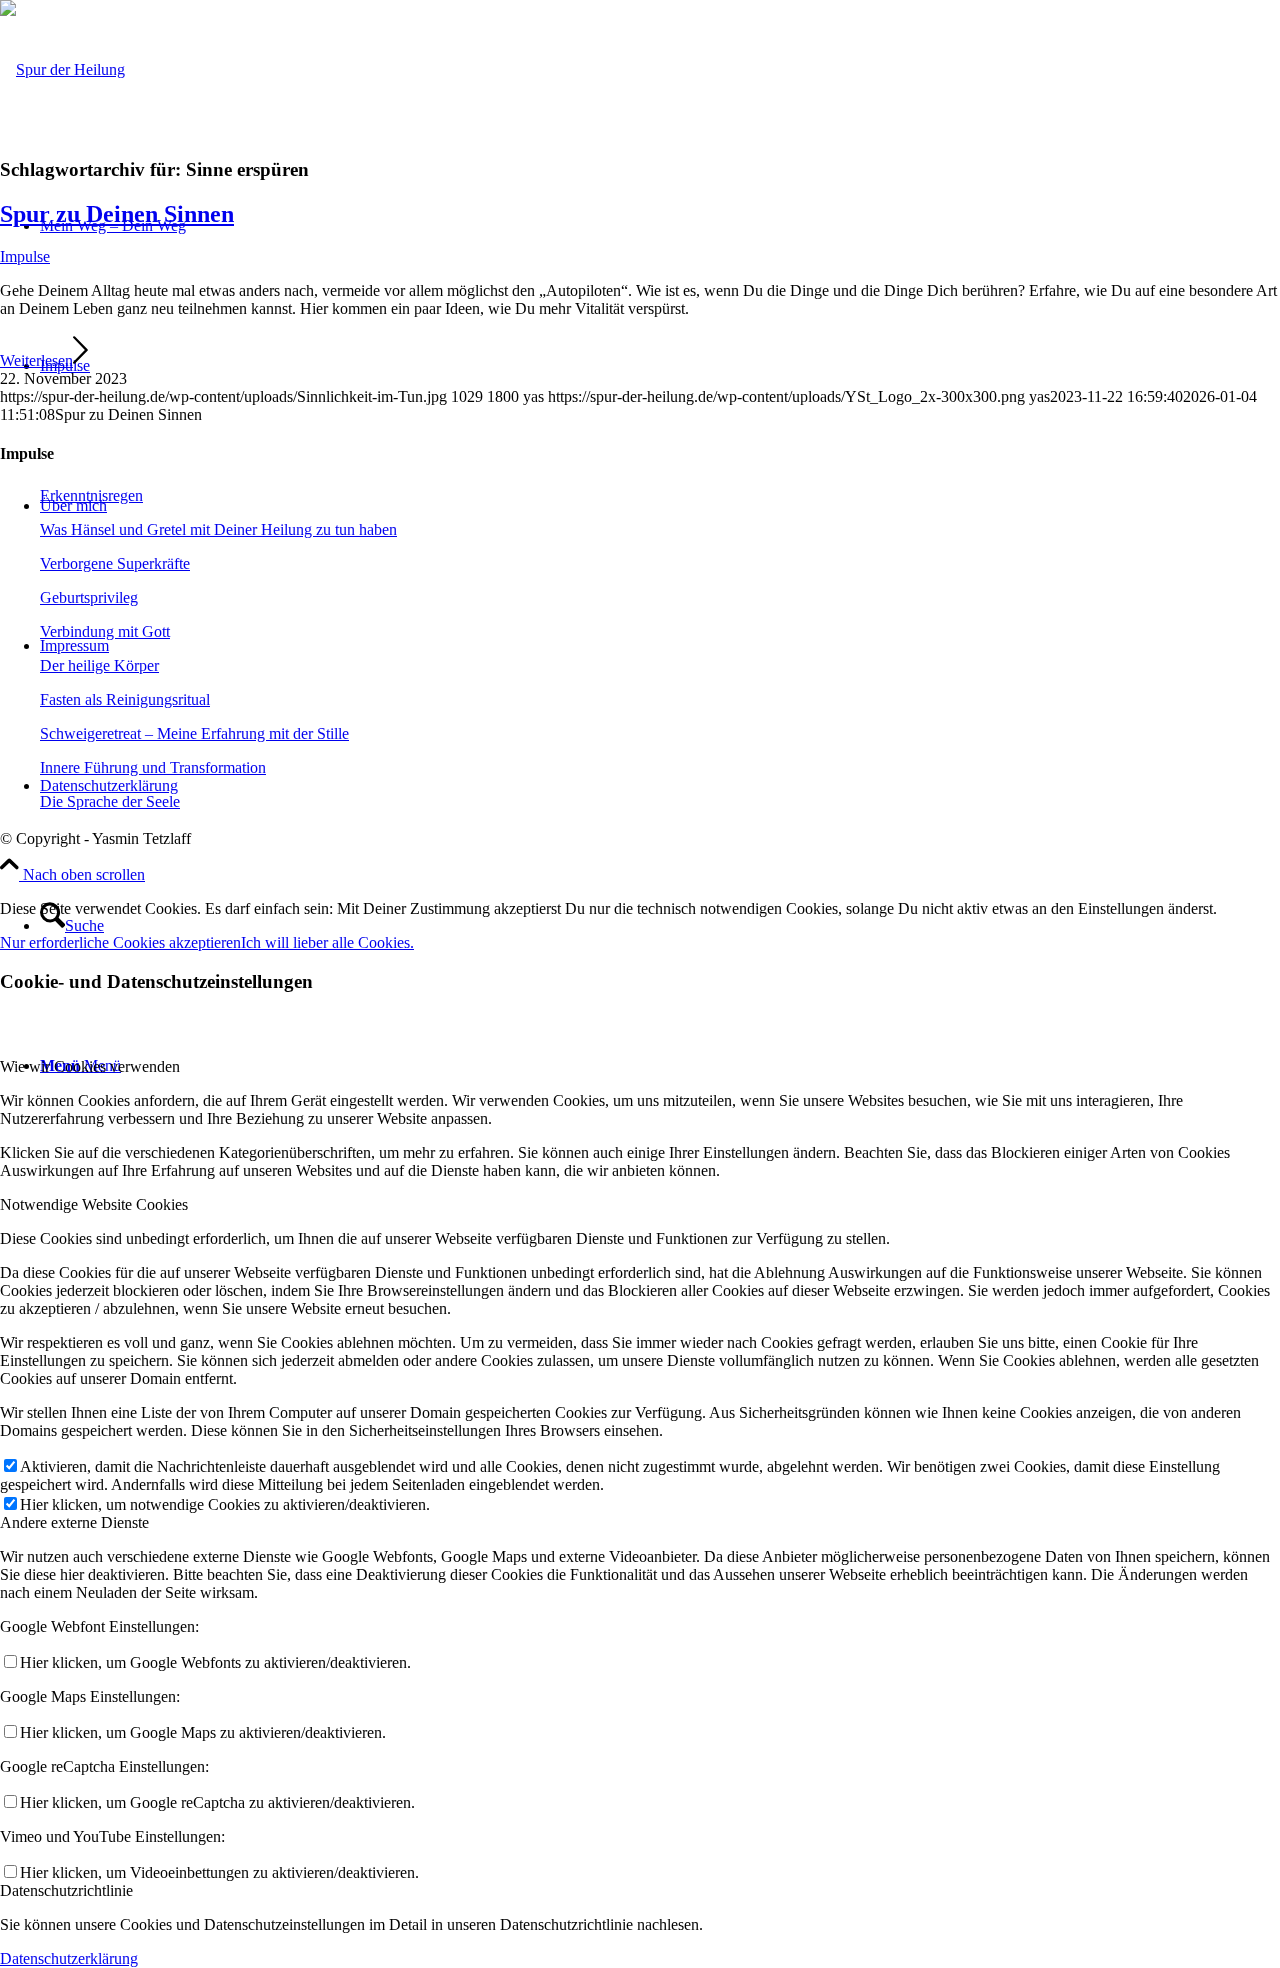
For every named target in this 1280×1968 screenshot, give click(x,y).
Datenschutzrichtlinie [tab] (66, 1890)
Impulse (25, 256)
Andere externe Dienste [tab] (74, 1522)
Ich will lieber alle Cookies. (327, 942)
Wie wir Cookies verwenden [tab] (90, 1066)
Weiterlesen (36, 360)
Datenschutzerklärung (69, 1958)
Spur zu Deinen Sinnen (117, 214)
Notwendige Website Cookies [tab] (94, 1204)
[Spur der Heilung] (62, 69)
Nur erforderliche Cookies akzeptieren (120, 942)
